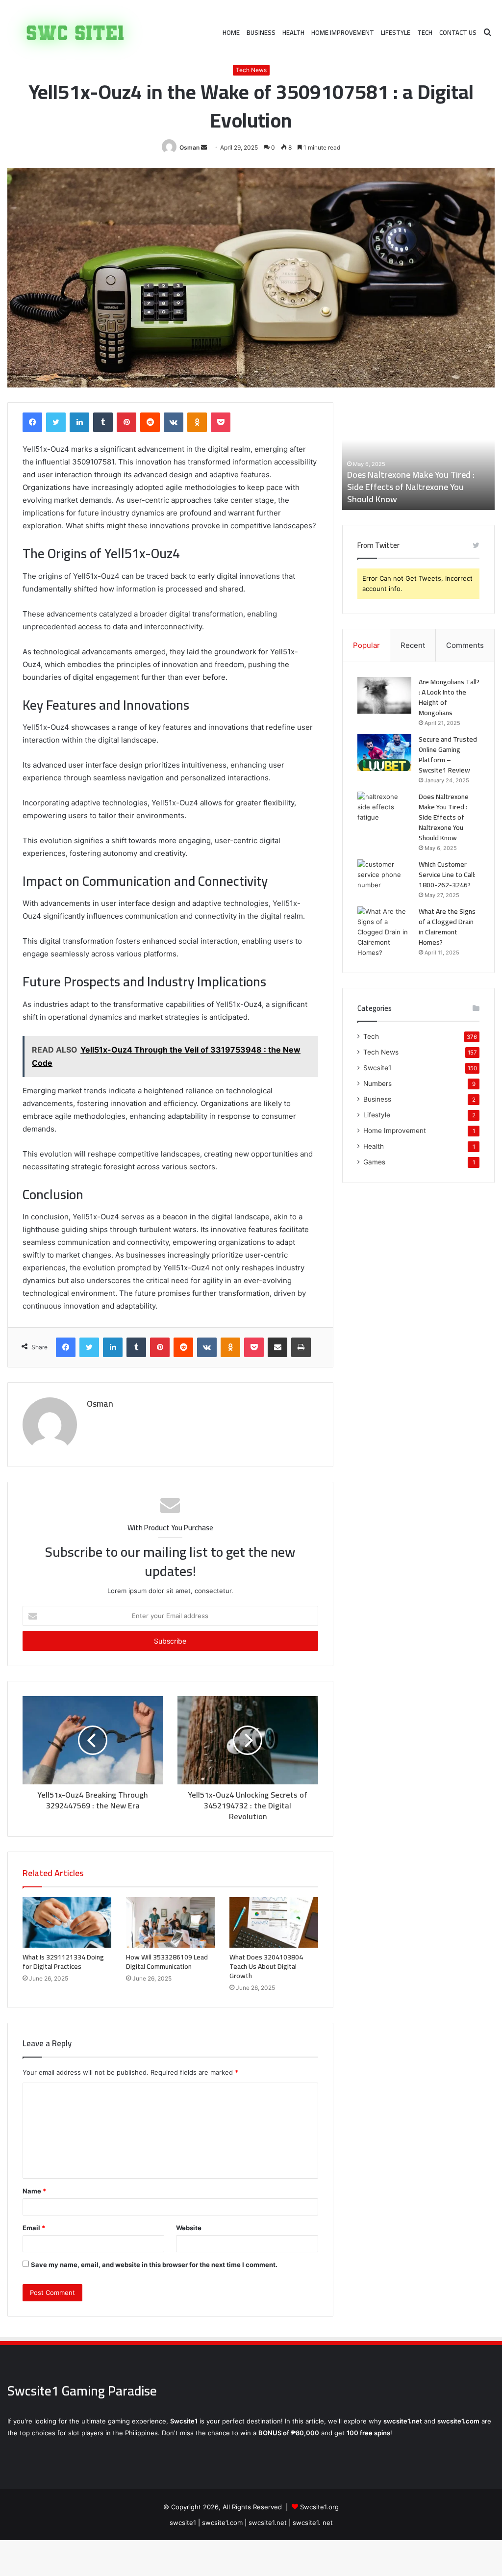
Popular (366, 645)
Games (374, 1162)
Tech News (251, 70)
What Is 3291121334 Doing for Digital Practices (63, 1962)
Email (34, 2228)
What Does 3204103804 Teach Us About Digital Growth (266, 1966)
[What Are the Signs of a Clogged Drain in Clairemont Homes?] (384, 932)
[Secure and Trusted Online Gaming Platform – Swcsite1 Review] (384, 753)
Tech (425, 32)
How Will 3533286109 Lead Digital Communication (167, 1962)
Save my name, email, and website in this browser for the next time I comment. (154, 2265)
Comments (465, 645)
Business (261, 32)
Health (293, 32)
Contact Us (458, 32)
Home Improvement (343, 32)
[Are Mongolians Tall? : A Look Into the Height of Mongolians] (384, 695)
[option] (419, 456)
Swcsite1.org (319, 2507)
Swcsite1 (377, 1068)
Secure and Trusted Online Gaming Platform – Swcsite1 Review (448, 755)
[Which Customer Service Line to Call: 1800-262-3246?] (384, 878)
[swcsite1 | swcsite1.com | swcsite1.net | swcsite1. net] (75, 33)
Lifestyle (396, 32)
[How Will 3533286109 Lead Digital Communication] (170, 1922)
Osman (189, 147)
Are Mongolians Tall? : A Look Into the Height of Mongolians (449, 697)
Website (189, 2228)
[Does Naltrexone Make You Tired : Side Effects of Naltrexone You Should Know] (384, 810)
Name (34, 2191)
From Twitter (378, 545)
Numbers (377, 1083)
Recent (413, 645)
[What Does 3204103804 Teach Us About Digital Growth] (274, 1922)
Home (231, 32)
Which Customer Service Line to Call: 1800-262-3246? (447, 875)
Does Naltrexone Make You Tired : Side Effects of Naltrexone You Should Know (411, 487)
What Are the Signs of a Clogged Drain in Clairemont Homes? (447, 927)
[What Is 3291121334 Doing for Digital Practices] (67, 1922)
